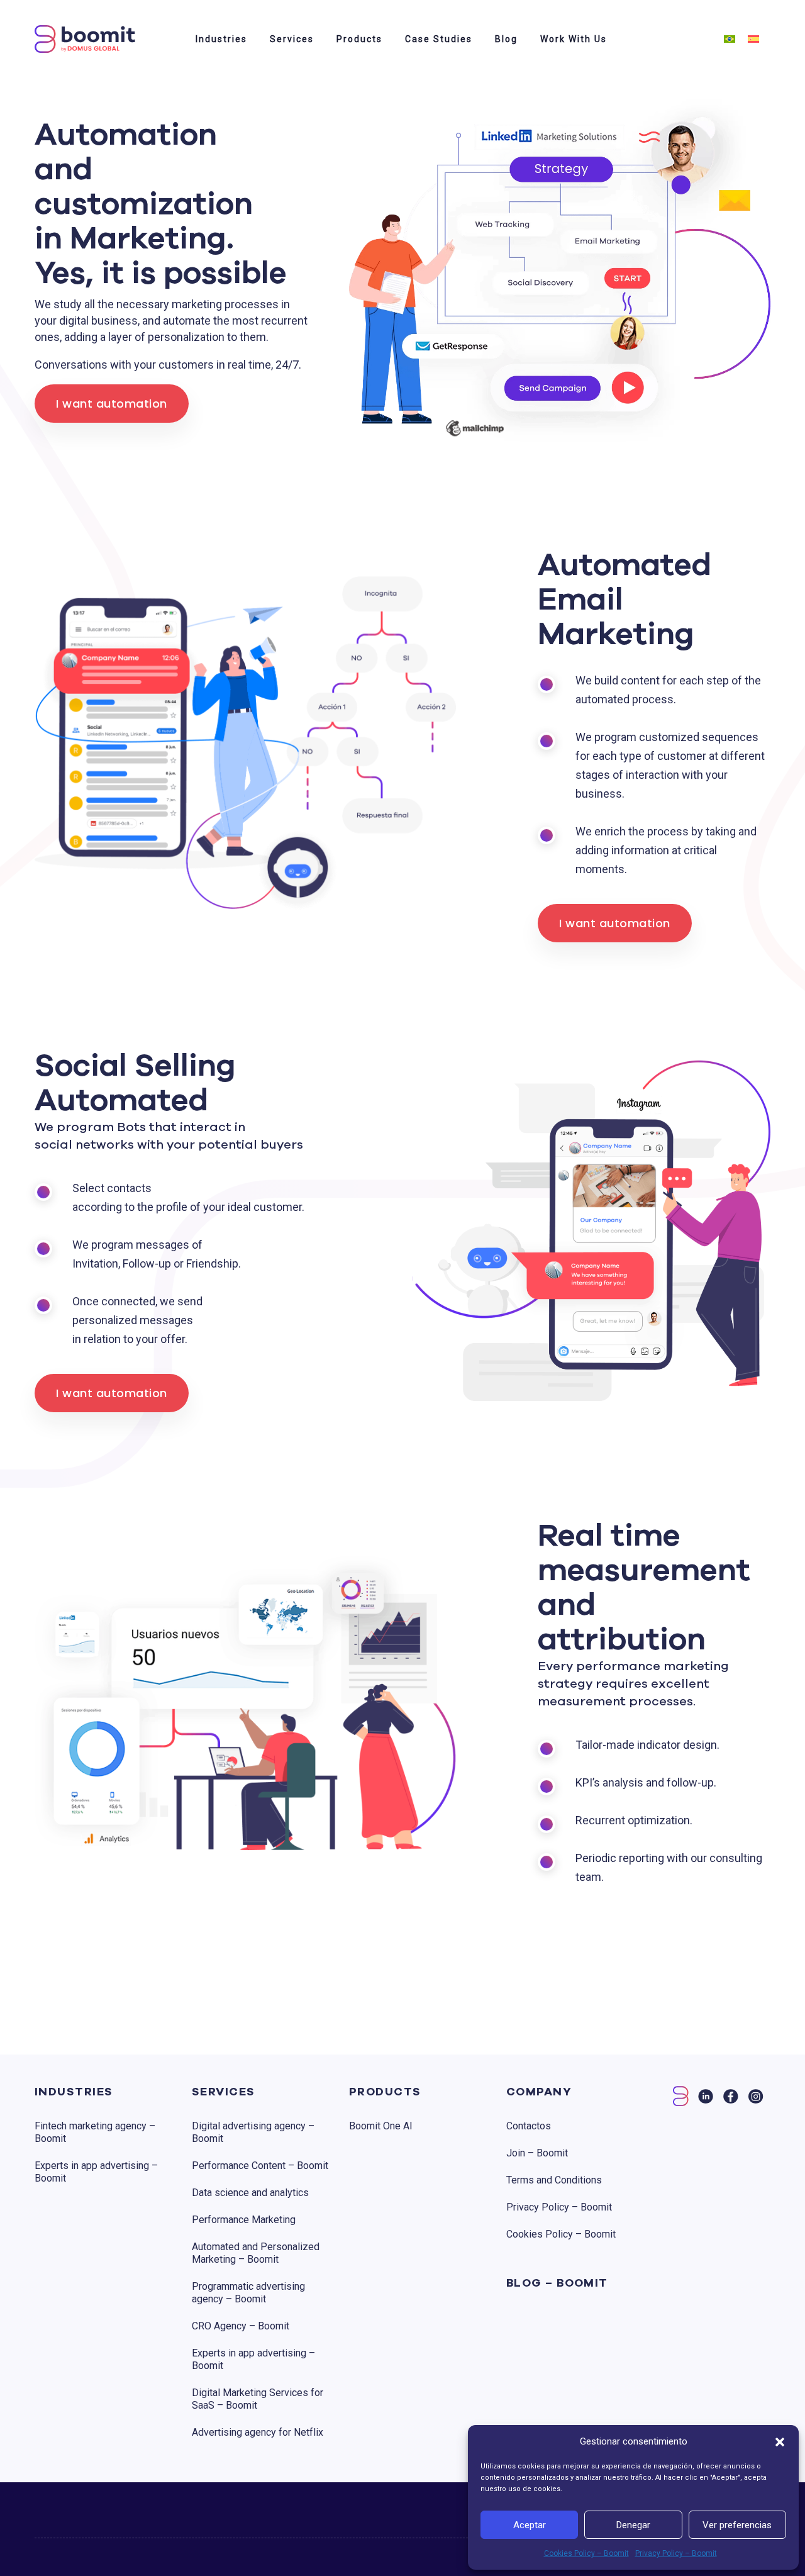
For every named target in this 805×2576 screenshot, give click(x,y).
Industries (221, 39)
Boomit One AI (381, 2126)
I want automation (112, 404)
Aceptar (530, 2525)
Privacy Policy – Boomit (676, 2553)
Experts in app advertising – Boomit (96, 2172)
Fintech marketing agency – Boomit (95, 2132)
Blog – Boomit (557, 2283)
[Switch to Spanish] (753, 39)
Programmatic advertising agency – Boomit (248, 2293)
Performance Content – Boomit (260, 2166)
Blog (506, 39)
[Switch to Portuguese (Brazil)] (730, 39)
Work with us (574, 39)
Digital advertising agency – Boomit (253, 2132)
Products (359, 39)
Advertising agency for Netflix (258, 2432)
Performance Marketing (244, 2220)
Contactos (529, 2126)
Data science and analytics (250, 2193)
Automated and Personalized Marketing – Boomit (256, 2253)
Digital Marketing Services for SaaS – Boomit (258, 2399)
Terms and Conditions (554, 2180)
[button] (780, 2441)
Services (292, 39)
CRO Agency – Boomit (241, 2326)
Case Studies (439, 39)
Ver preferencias (737, 2525)
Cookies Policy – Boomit (586, 2553)
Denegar (633, 2525)
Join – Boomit (537, 2153)
